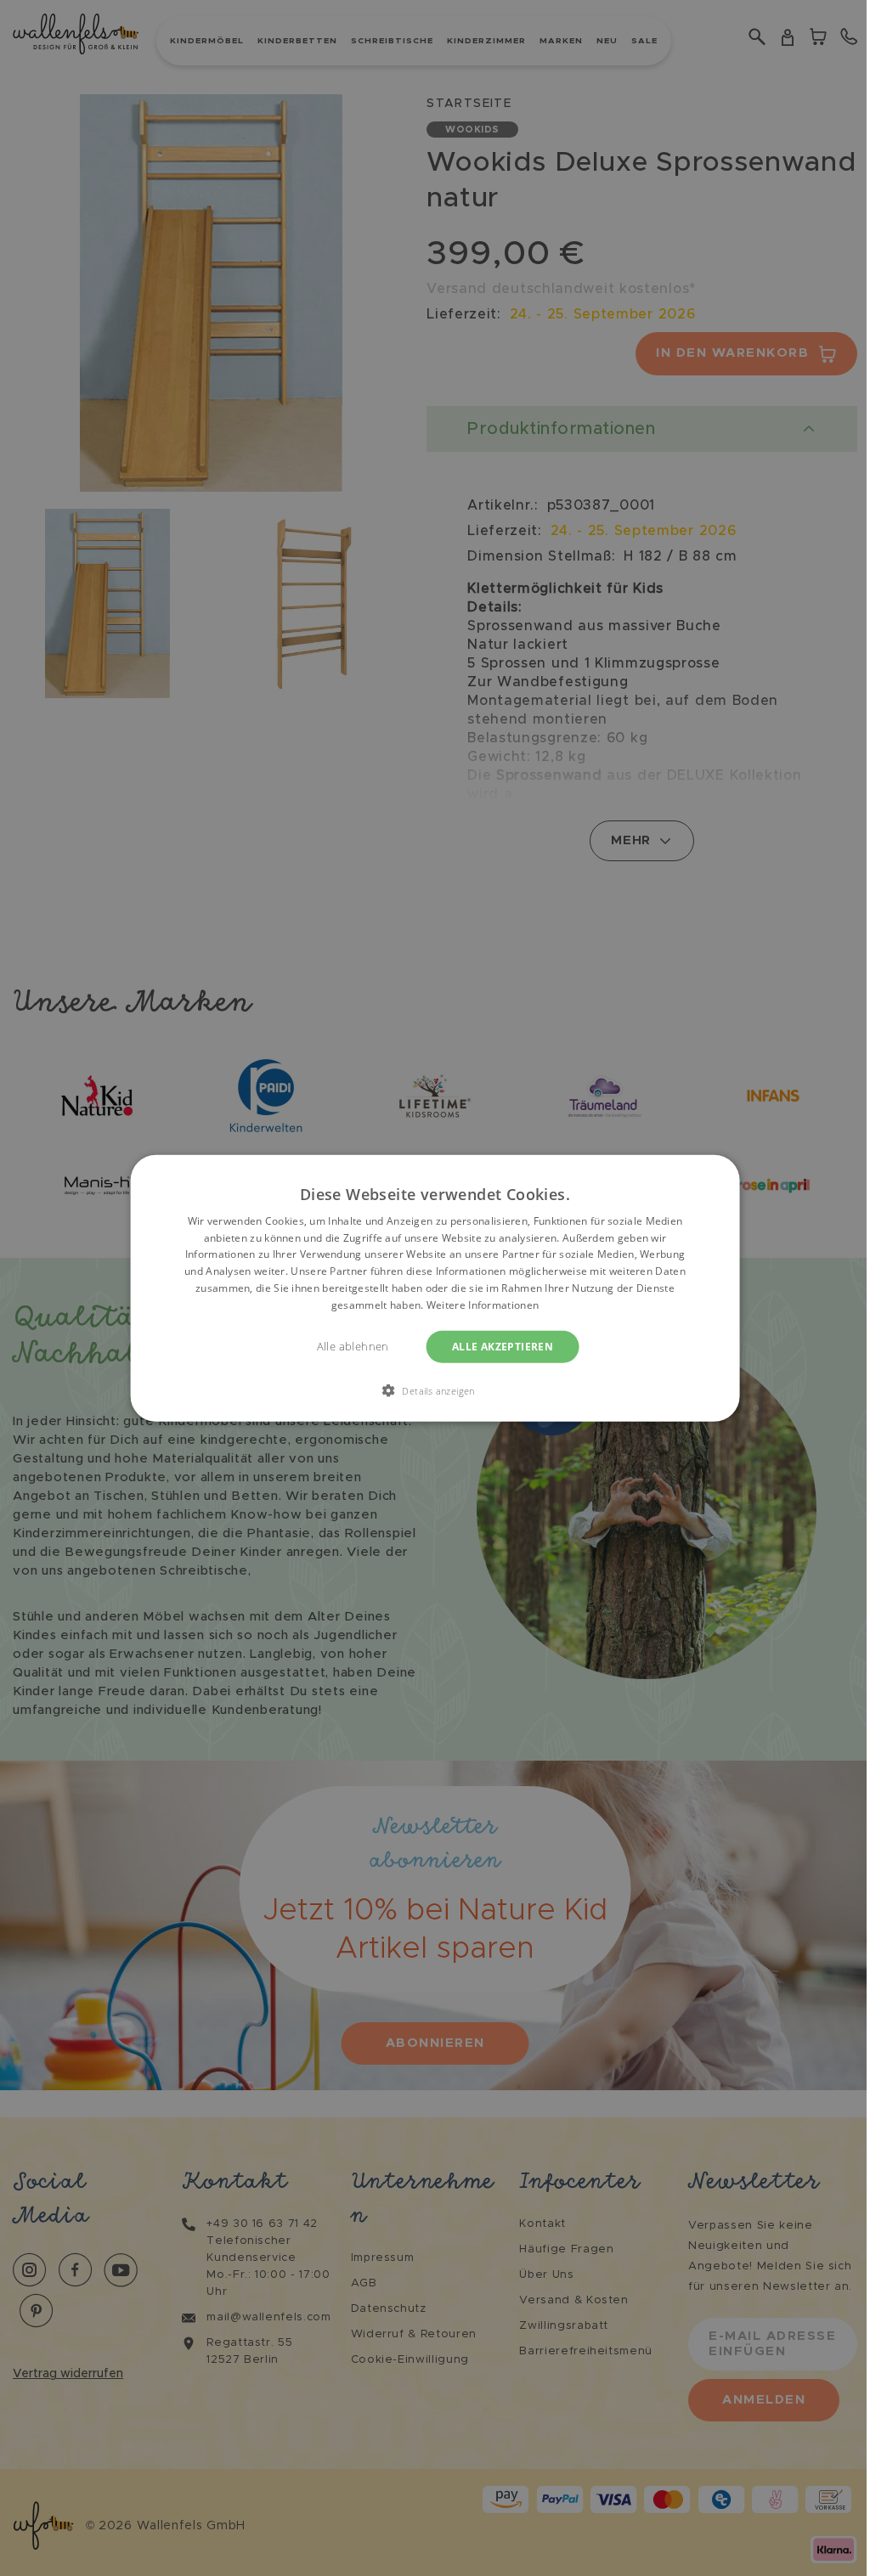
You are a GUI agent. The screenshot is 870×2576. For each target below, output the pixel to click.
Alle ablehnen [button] (353, 1346)
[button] (435, 1390)
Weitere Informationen (483, 1305)
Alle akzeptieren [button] (503, 1346)
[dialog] (435, 1288)
